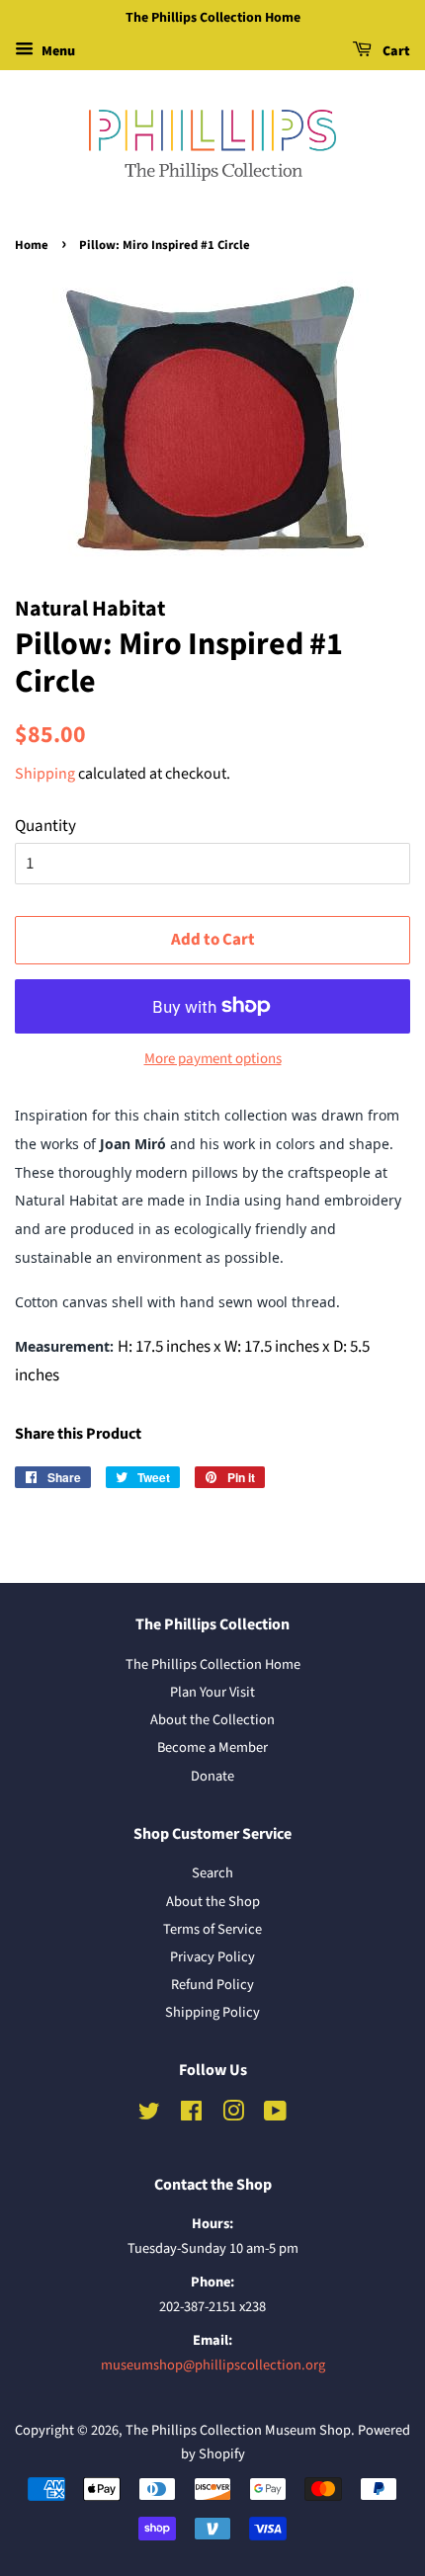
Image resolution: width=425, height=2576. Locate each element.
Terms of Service (212, 1929)
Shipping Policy (212, 2012)
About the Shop (213, 1902)
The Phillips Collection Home (213, 1664)
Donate (212, 1776)
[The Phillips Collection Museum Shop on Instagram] (233, 2115)
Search (212, 1873)
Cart (395, 51)
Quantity (45, 826)
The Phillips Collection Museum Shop (238, 2430)
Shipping (45, 774)
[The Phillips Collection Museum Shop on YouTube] (275, 2115)
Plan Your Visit (212, 1692)
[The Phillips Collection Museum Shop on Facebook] (191, 2115)
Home (32, 245)
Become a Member (212, 1747)
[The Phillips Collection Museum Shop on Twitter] (149, 2115)
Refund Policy (212, 1985)
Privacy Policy (212, 1957)
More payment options (213, 1059)
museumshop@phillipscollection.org (213, 2365)
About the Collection (212, 1720)
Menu (57, 51)
